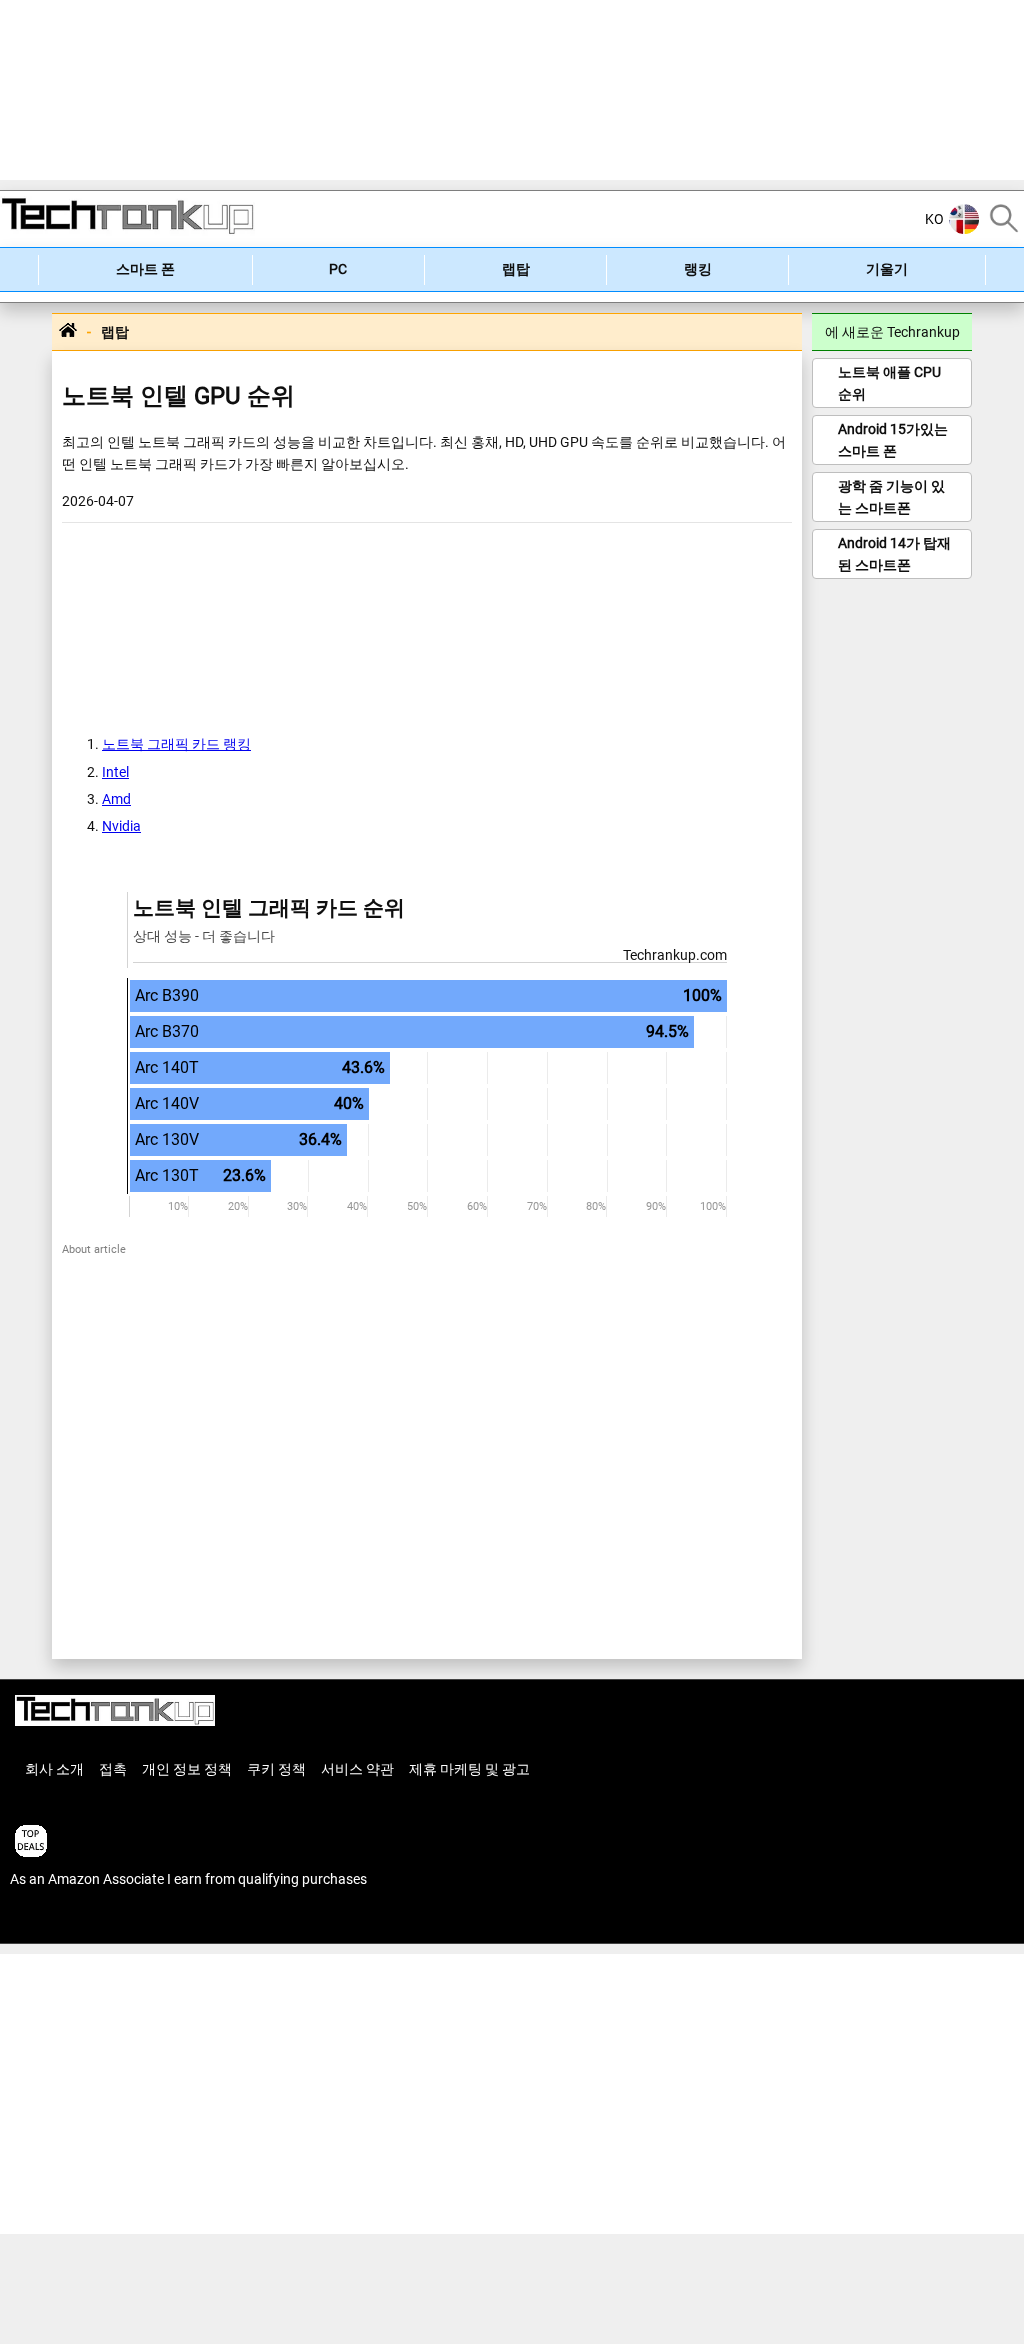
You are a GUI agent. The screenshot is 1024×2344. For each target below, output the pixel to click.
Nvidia (121, 826)
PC (338, 269)
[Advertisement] (512, 90)
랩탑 (516, 269)
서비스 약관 (357, 1769)
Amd (116, 799)
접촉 (113, 1769)
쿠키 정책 (276, 1769)
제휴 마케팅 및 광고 (469, 1769)
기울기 (887, 269)
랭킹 (698, 269)
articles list (43, 1922)
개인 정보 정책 (187, 1769)
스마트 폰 (145, 269)
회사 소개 (54, 1769)
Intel (115, 772)
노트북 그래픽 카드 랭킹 (176, 744)
